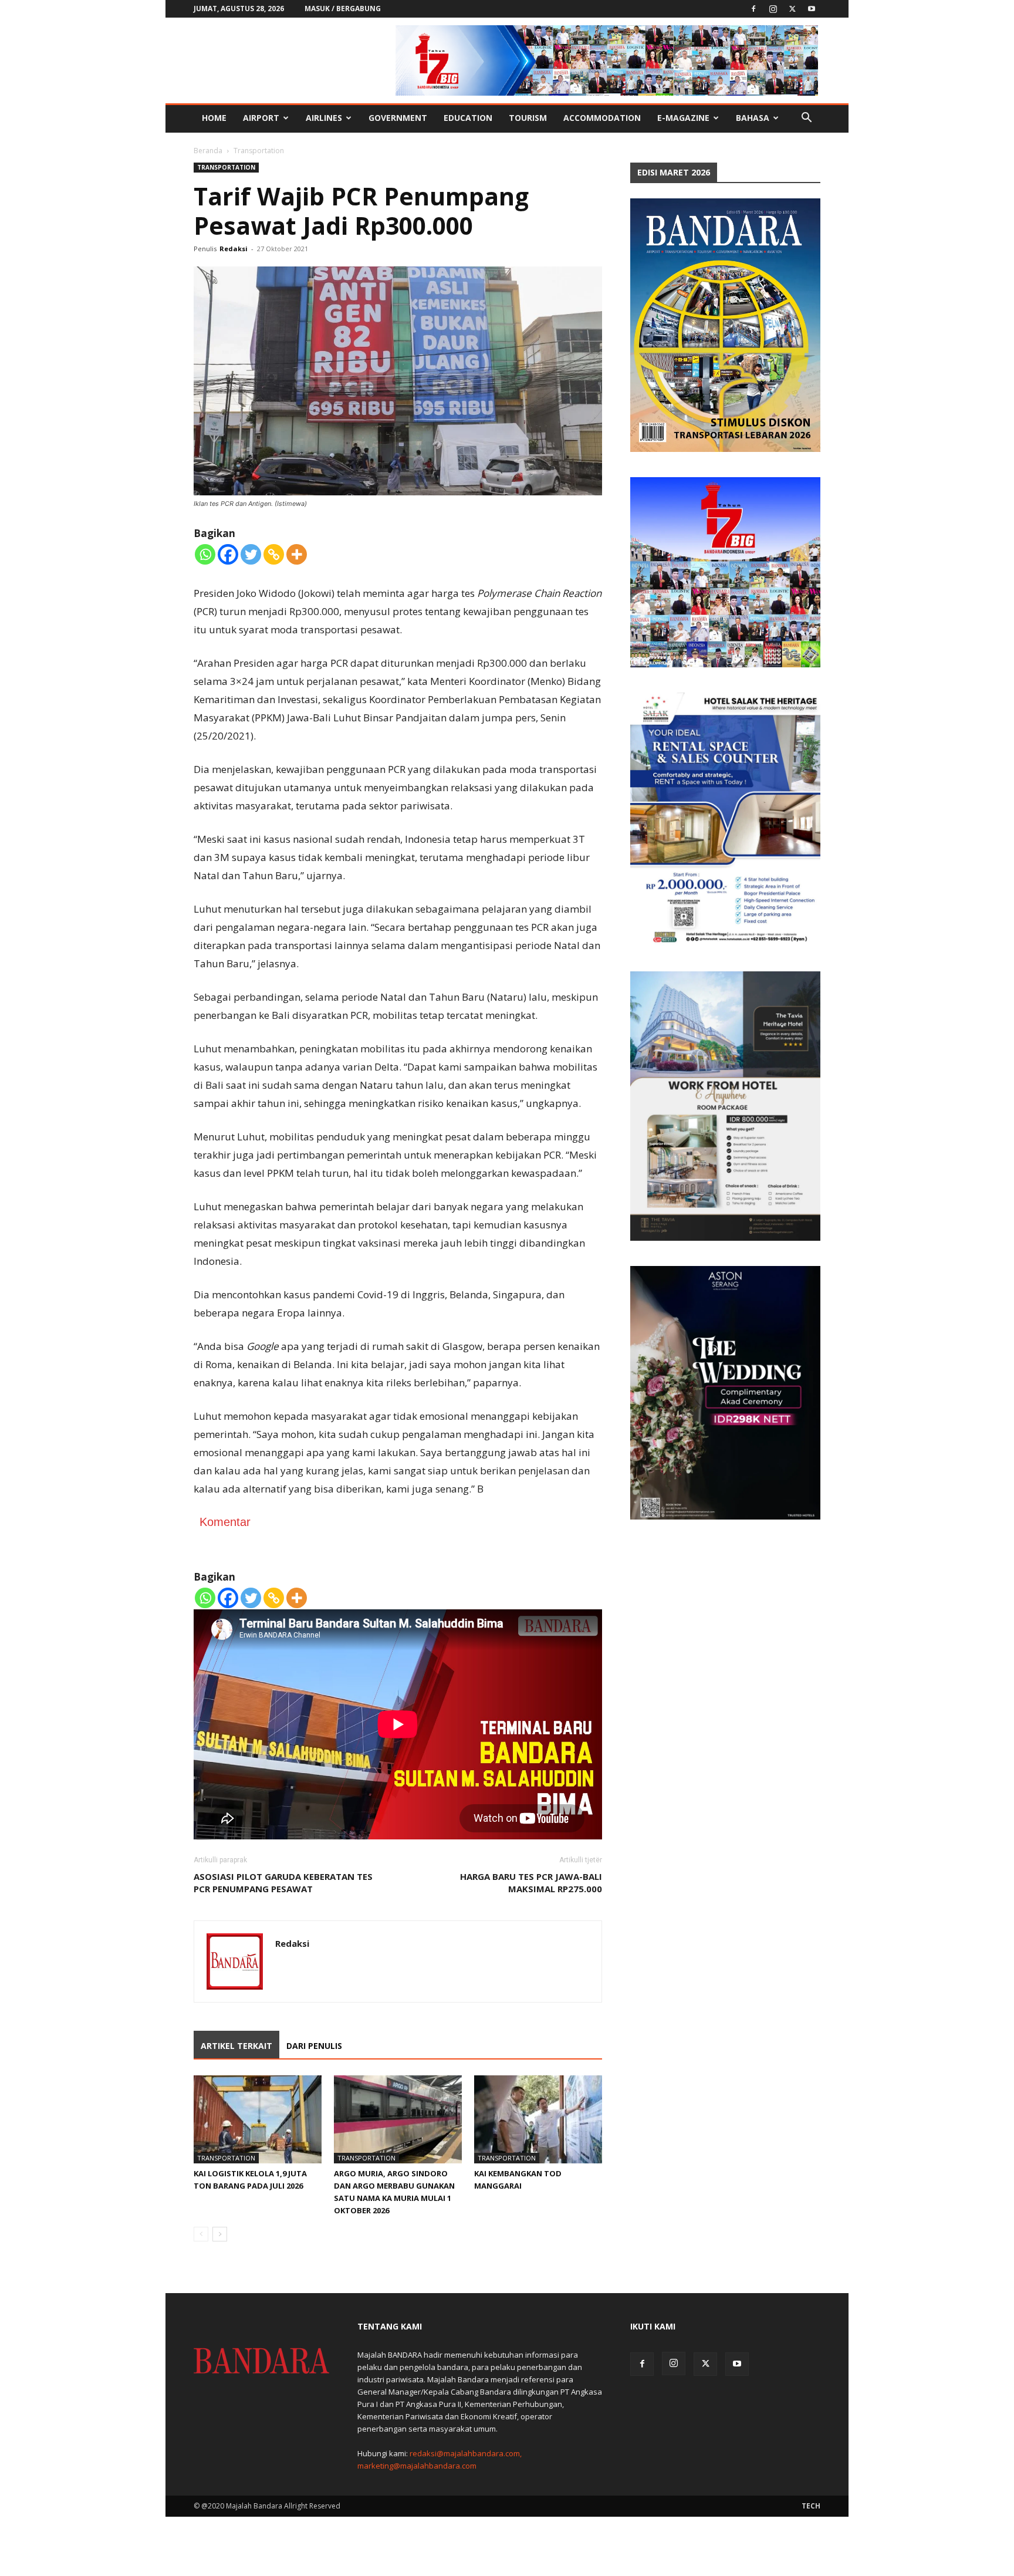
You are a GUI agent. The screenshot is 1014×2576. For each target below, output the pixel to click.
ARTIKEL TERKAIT (236, 2046)
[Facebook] (753, 9)
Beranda (208, 151)
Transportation (226, 167)
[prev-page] (201, 2234)
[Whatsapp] (205, 554)
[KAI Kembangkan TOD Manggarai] (538, 2119)
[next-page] (220, 2234)
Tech (811, 2506)
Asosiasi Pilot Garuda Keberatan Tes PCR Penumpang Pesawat (283, 1883)
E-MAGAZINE (683, 118)
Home (214, 118)
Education (468, 118)
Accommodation (602, 118)
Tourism (528, 118)
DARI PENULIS (314, 2046)
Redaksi (234, 249)
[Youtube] (812, 9)
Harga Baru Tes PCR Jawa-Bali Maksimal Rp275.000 (531, 1883)
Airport (261, 118)
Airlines (324, 118)
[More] (297, 554)
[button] (806, 119)
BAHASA (753, 118)
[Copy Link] (274, 554)
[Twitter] (792, 9)
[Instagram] (773, 9)
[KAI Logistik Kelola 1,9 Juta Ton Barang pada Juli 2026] (258, 2119)
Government (398, 118)
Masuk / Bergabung (343, 9)
